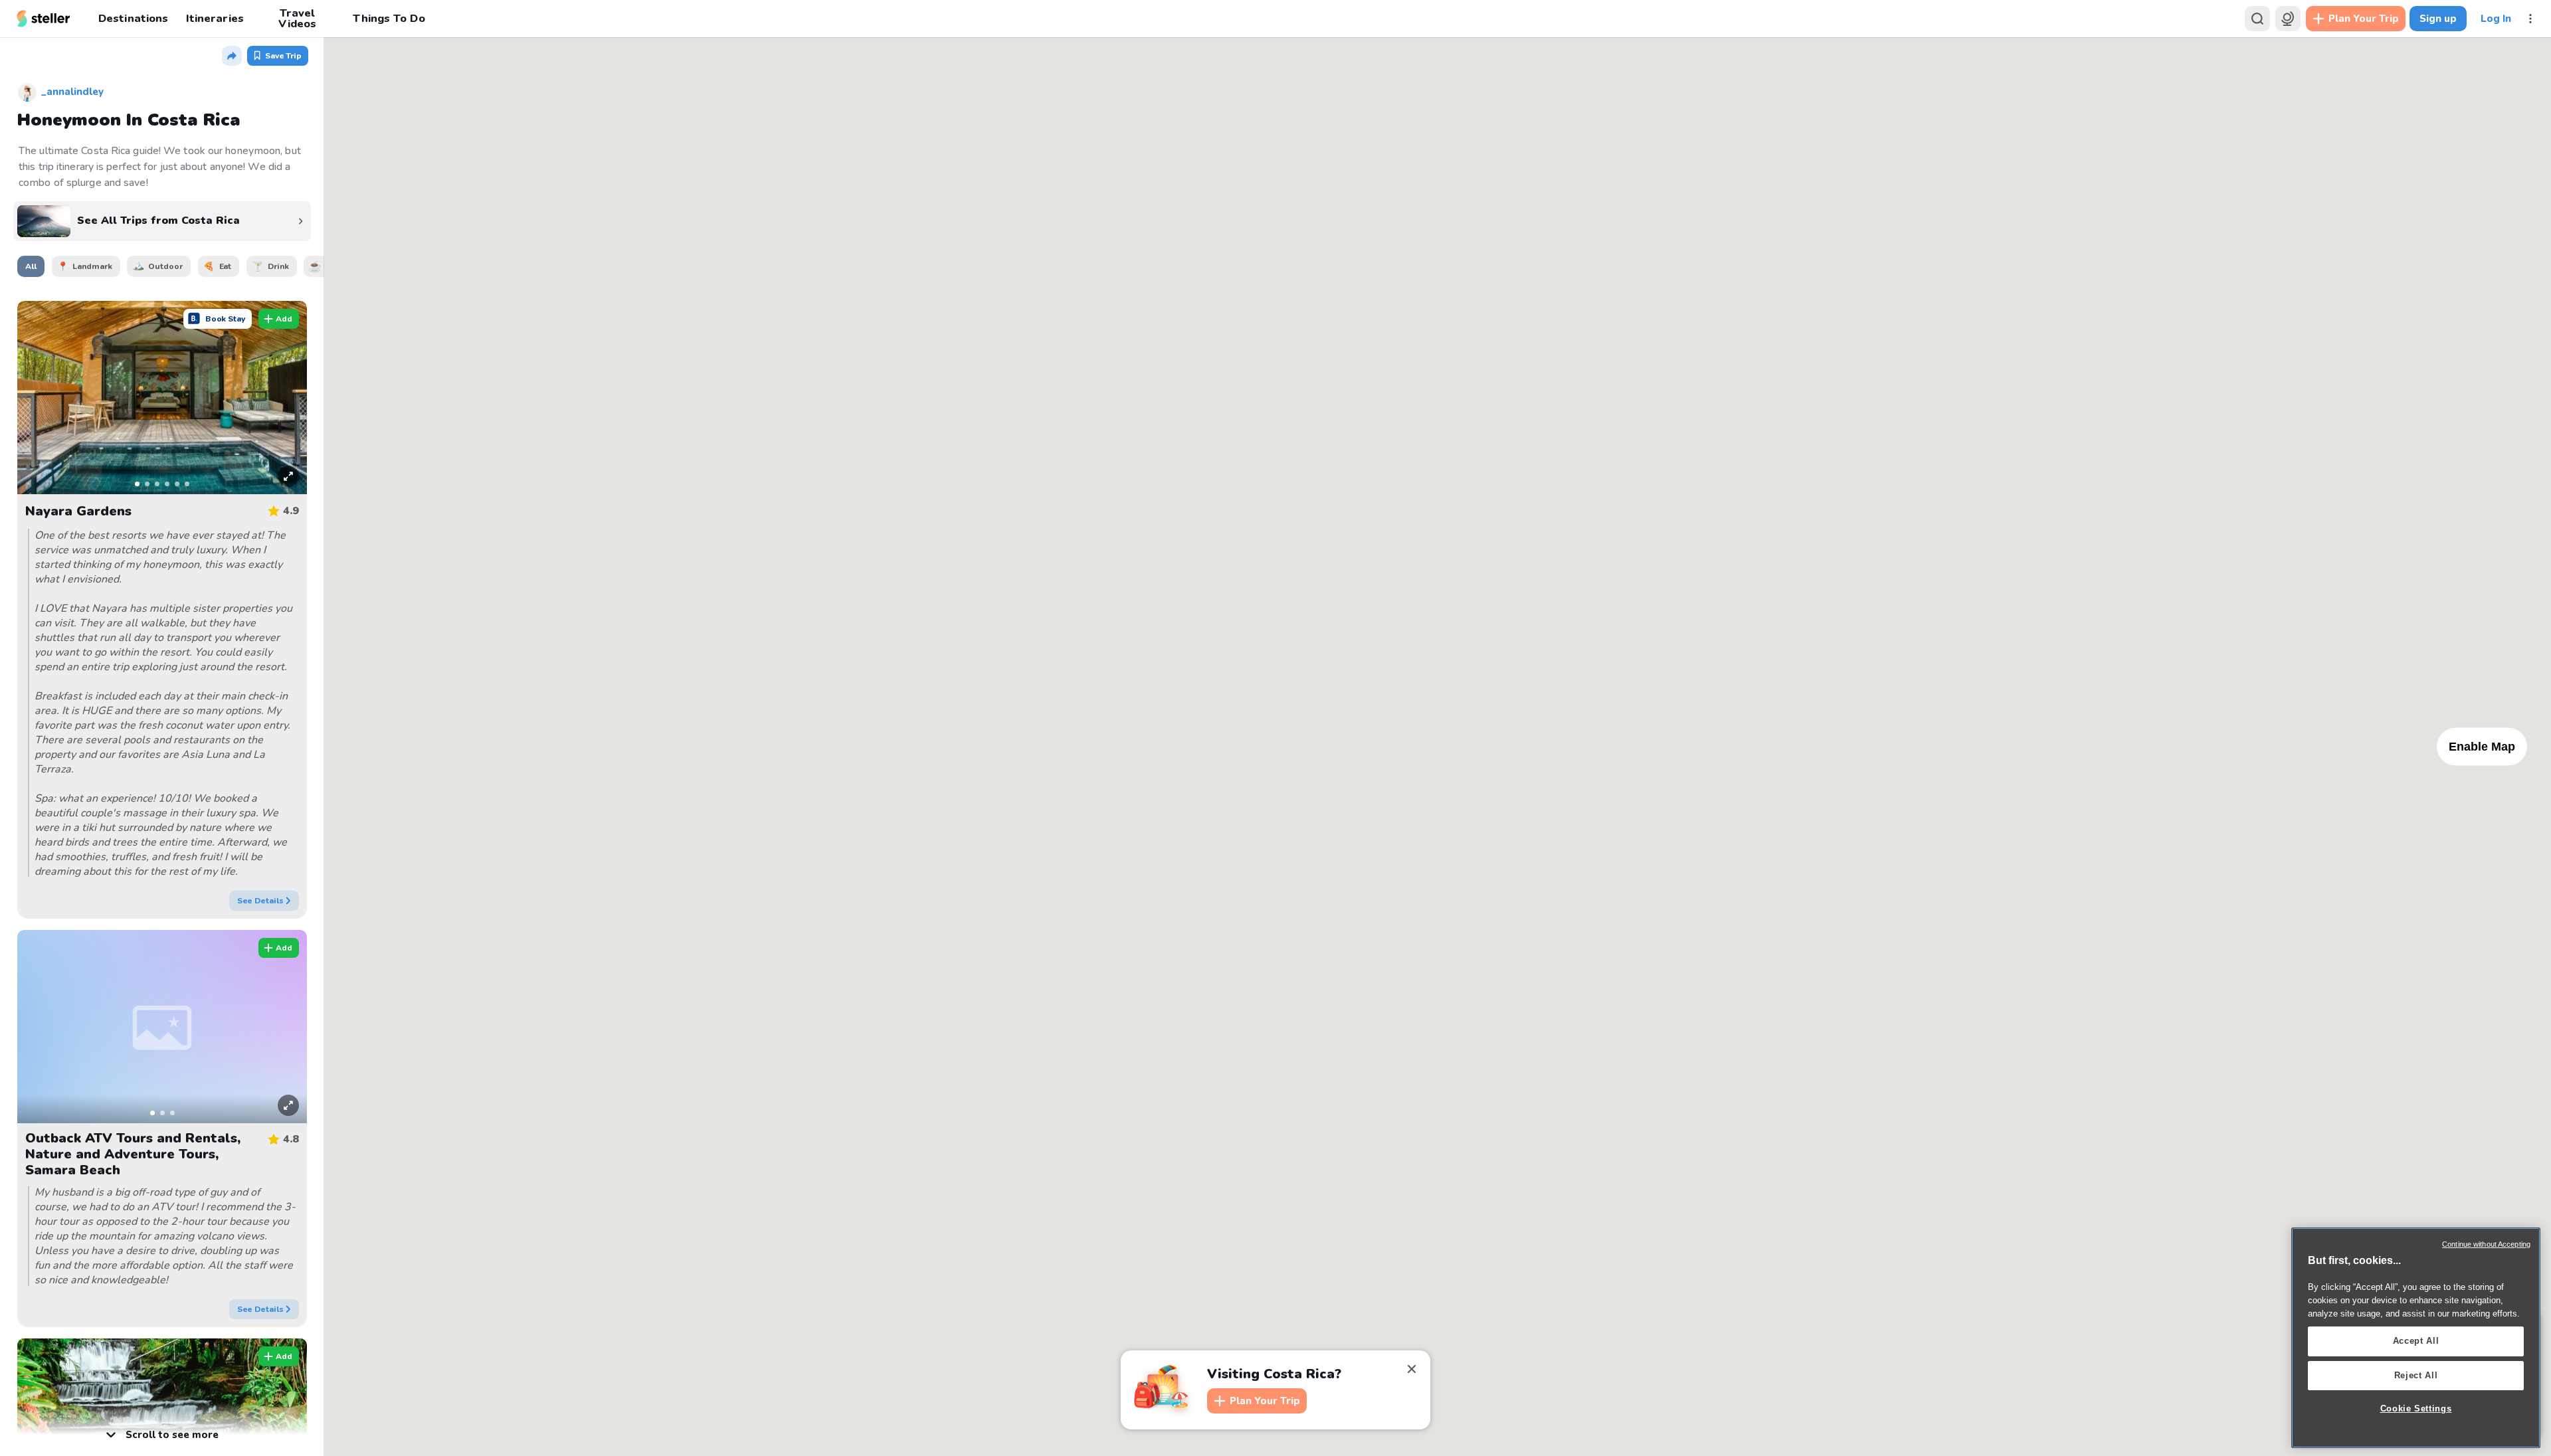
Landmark (92, 266)
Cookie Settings (2416, 1409)
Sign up (2438, 19)
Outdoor (165, 266)
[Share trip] (232, 56)
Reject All (2416, 1375)
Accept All (2416, 1341)
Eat (226, 266)
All (31, 266)
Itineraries (215, 18)
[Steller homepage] (44, 19)
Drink (278, 266)
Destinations (133, 18)
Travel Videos (297, 19)
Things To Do (389, 18)
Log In (2496, 19)
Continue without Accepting (2486, 1244)
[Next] (288, 397)
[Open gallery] (281, 471)
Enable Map (2482, 746)
